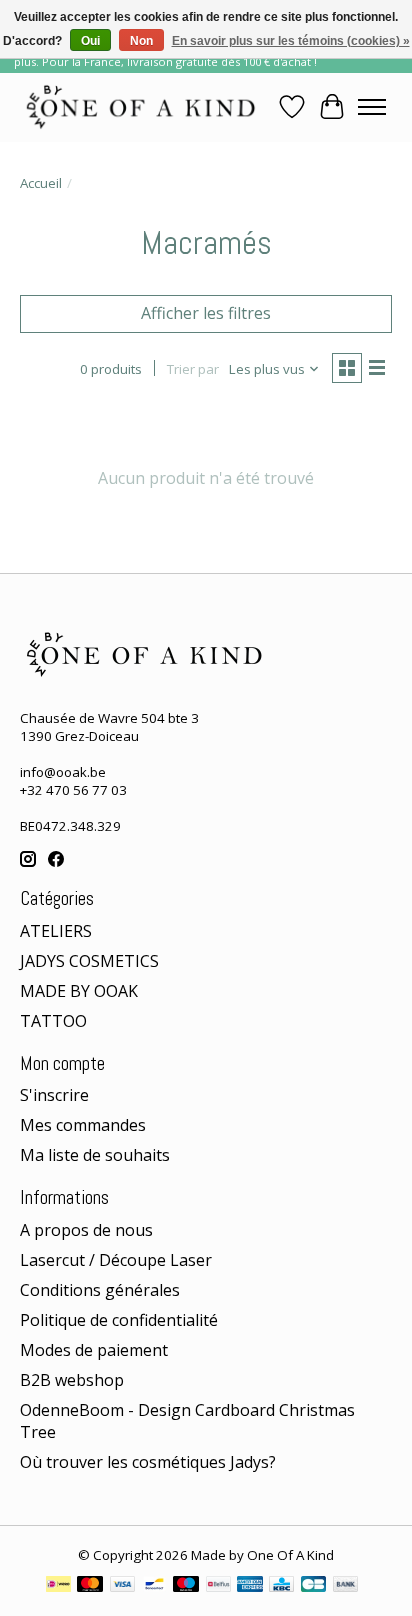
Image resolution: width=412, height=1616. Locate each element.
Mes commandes (83, 1125)
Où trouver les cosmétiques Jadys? (148, 1462)
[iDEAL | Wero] (58, 1586)
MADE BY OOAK (79, 991)
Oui (90, 41)
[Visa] (123, 1586)
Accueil (41, 183)
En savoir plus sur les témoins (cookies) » (291, 41)
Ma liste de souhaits (95, 1155)
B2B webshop (72, 1380)
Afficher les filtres (206, 313)
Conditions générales (100, 1290)
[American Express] (250, 1586)
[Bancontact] (154, 1586)
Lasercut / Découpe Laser (116, 1260)
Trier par (193, 369)
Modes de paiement (94, 1350)
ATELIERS (56, 931)
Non (141, 41)
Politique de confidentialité (119, 1320)
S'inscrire (54, 1095)
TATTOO (53, 1021)
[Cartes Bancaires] (313, 1586)
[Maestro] (186, 1586)
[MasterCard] (90, 1586)
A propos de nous (86, 1230)
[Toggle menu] (372, 107)
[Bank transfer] (346, 1586)
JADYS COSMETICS (89, 961)
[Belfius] (218, 1586)
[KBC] (281, 1586)
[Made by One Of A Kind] (139, 107)
